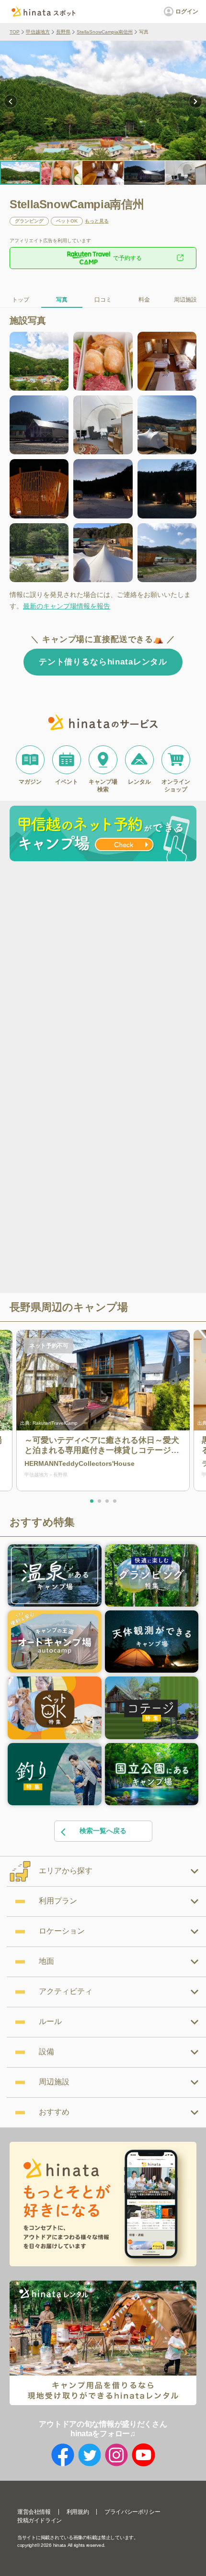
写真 (62, 300)
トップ (21, 300)
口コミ (103, 300)
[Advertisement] (103, 973)
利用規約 (78, 2512)
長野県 (63, 32)
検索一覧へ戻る (103, 1831)
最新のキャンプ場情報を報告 (67, 606)
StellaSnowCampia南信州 (105, 32)
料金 (144, 300)
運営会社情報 (34, 2512)
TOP (15, 32)
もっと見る (97, 221)
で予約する (127, 258)
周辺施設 (185, 300)
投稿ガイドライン (40, 2520)
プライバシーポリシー (132, 2512)
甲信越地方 (38, 32)
